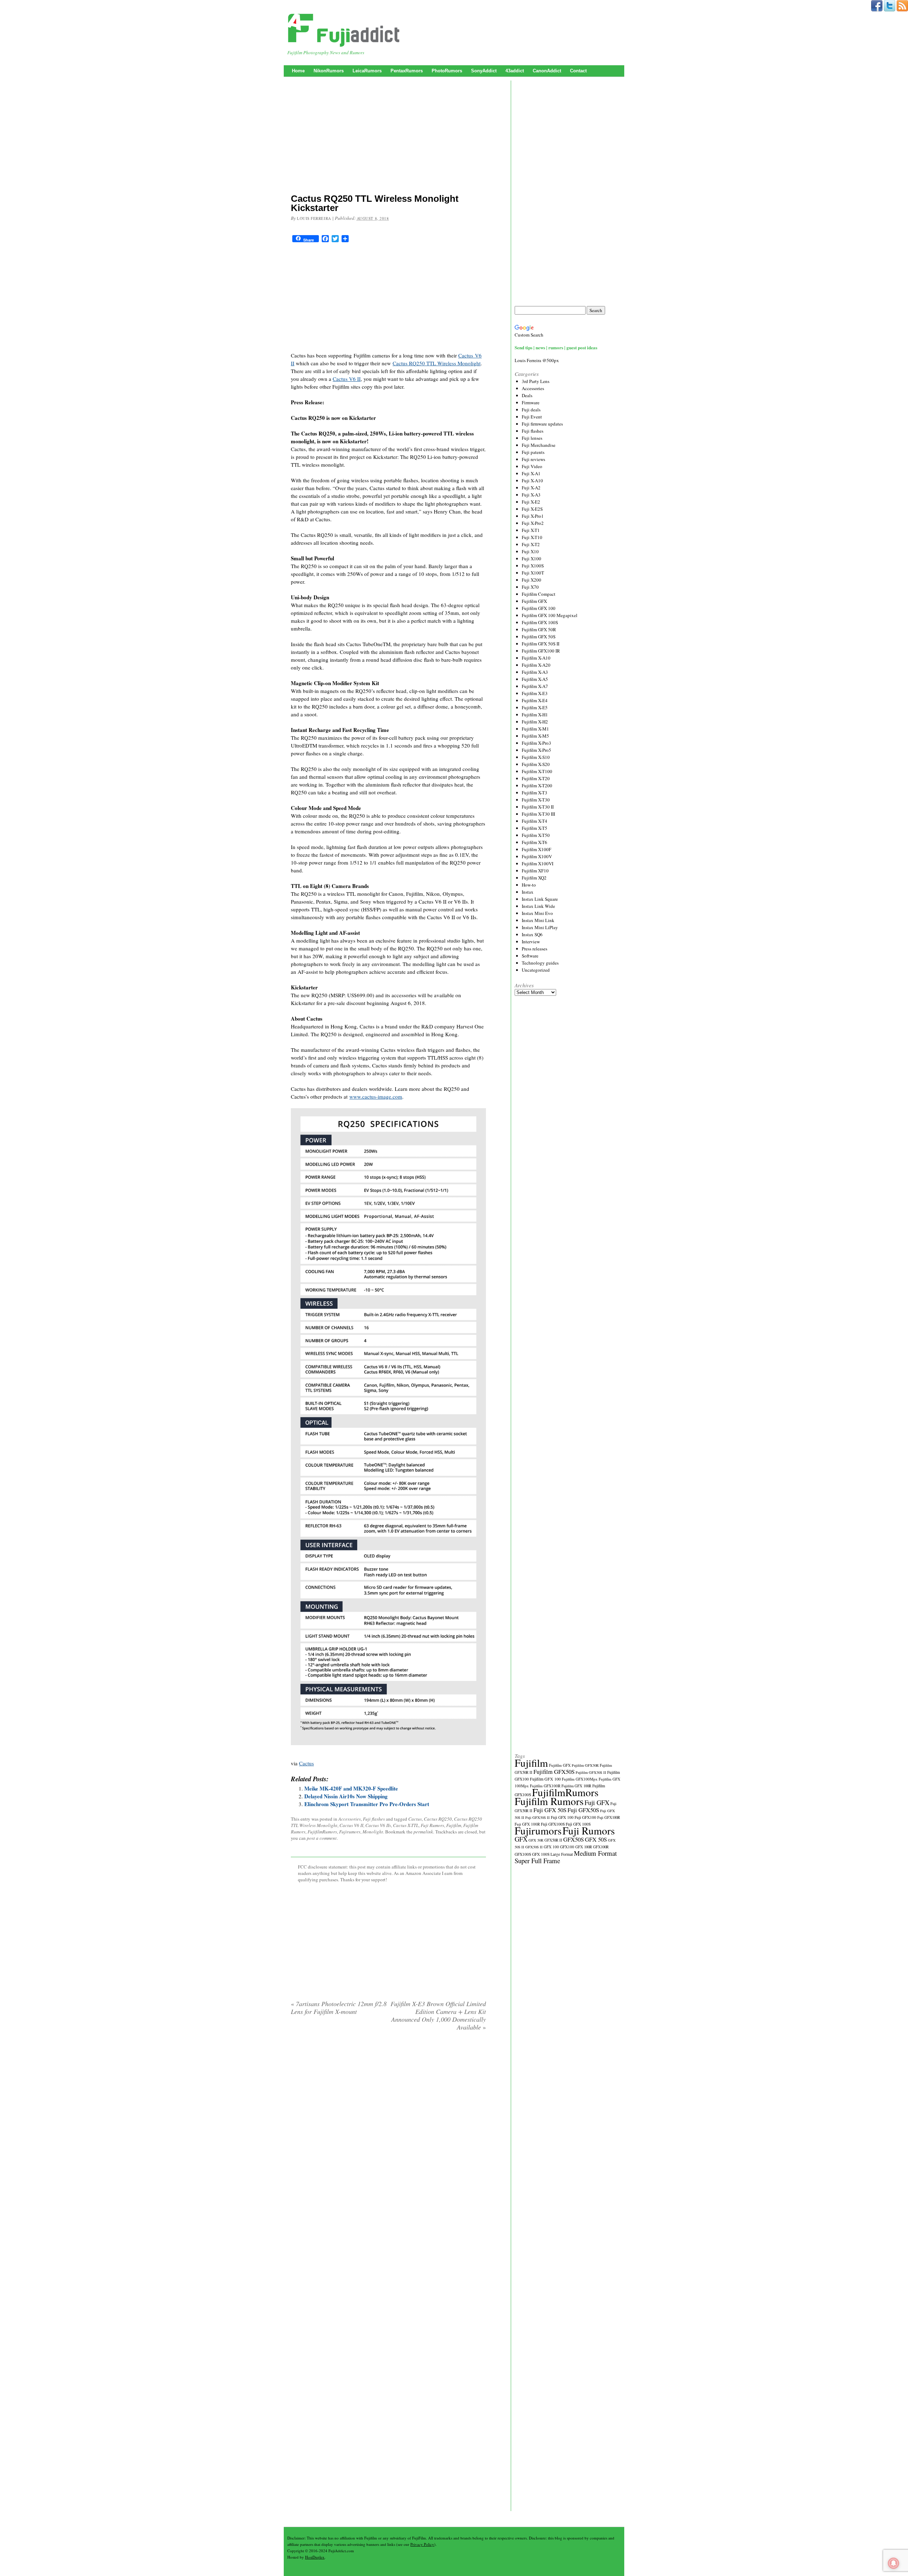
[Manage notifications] (893, 2563)
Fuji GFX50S (583, 1810)
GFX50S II (534, 1847)
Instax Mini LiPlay (540, 927)
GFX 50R (536, 1840)
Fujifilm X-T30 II (538, 807)
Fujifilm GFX (534, 601)
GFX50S (574, 1839)
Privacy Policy (422, 2544)
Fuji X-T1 (531, 530)
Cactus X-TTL (406, 1825)
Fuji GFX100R (609, 1817)
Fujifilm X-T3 (535, 793)
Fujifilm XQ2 (534, 878)
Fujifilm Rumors (549, 1801)
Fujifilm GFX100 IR (541, 651)
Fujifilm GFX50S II (591, 1772)
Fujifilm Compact (539, 594)
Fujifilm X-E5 (535, 707)
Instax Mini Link (538, 920)
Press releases (535, 949)
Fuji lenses (532, 438)
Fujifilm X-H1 (535, 715)
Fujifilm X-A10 (536, 658)
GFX (521, 1839)
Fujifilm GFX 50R (539, 629)
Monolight (373, 1832)
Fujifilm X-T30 (536, 800)
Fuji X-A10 (532, 481)
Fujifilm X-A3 (535, 672)
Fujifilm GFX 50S (539, 637)
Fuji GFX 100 (562, 1817)
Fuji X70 (530, 587)
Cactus (306, 1763)
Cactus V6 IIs (378, 1825)
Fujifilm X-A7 (535, 686)
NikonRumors (329, 71)
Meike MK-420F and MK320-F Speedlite (351, 1788)
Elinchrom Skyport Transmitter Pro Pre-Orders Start (367, 1804)
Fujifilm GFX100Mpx (580, 1779)
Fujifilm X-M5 (535, 736)
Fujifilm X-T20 (536, 778)
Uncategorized (536, 970)
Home (298, 71)
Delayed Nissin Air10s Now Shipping (346, 1796)
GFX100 (567, 1847)
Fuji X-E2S (532, 509)
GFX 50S (596, 1839)
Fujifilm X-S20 (536, 764)
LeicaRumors (367, 71)
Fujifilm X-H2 (535, 722)
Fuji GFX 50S (550, 1810)
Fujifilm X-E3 (535, 693)
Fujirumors (350, 1832)
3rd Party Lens (536, 381)
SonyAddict (484, 71)
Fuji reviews (533, 459)
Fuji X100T (533, 573)
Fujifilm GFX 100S (540, 622)
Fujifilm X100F (536, 849)
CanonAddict (547, 71)
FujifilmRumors (322, 1832)
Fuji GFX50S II (538, 1817)
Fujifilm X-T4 (535, 821)
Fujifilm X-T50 (536, 835)
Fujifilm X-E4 (535, 700)
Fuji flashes (374, 1819)
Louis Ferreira (314, 218)
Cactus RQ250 (438, 1819)
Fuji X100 (531, 559)
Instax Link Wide (538, 906)
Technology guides (540, 963)
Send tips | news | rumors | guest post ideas (556, 347)
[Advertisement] (388, 137)
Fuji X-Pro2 (533, 523)
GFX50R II (553, 1840)
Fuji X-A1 (531, 473)
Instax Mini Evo (537, 913)
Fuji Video (532, 466)
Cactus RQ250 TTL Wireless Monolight (437, 363)
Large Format (562, 1854)
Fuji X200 (531, 580)
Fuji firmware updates (542, 424)
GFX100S (523, 1854)
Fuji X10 (530, 551)
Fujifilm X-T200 (537, 785)
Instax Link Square (540, 899)
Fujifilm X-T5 (535, 828)
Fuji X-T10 (532, 537)
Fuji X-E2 (531, 502)
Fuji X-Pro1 (533, 516)
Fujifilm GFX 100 (539, 608)
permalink (423, 1832)
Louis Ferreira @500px (537, 360)
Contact (578, 71)
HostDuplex (315, 2557)
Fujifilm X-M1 (535, 729)
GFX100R (601, 1847)
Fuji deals (531, 410)
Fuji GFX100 (585, 1817)
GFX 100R (584, 1847)
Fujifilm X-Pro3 (536, 743)
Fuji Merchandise (539, 445)
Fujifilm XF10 (535, 871)
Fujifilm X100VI (538, 864)
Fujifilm (454, 1825)
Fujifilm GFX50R (585, 1765)
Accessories (350, 1819)
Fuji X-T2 (531, 544)
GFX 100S (541, 1854)
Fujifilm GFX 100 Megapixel (550, 615)
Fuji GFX (597, 1802)
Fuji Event (532, 417)
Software (530, 956)
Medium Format (595, 1853)
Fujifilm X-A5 (535, 679)
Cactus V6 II (347, 379)
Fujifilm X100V (537, 856)
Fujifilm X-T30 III (538, 814)
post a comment (322, 1838)
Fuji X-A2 (531, 488)
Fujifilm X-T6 (535, 842)
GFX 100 (551, 1847)
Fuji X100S (533, 566)
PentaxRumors (407, 71)
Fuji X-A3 (531, 495)
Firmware (531, 402)
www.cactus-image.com (376, 1097)
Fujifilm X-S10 (536, 757)
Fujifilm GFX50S (554, 1772)
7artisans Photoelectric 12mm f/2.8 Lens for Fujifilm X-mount (339, 2008)
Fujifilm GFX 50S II (541, 644)
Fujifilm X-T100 (537, 771)
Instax (528, 892)
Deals (527, 395)
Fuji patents (533, 452)
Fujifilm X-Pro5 (536, 750)
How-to (529, 885)
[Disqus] (388, 2127)
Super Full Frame (537, 1861)
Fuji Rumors (432, 1825)
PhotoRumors (447, 71)
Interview (531, 942)
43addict (515, 71)
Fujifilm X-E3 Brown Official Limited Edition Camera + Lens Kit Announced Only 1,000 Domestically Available (438, 2015)
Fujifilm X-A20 (536, 665)
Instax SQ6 (532, 934)
